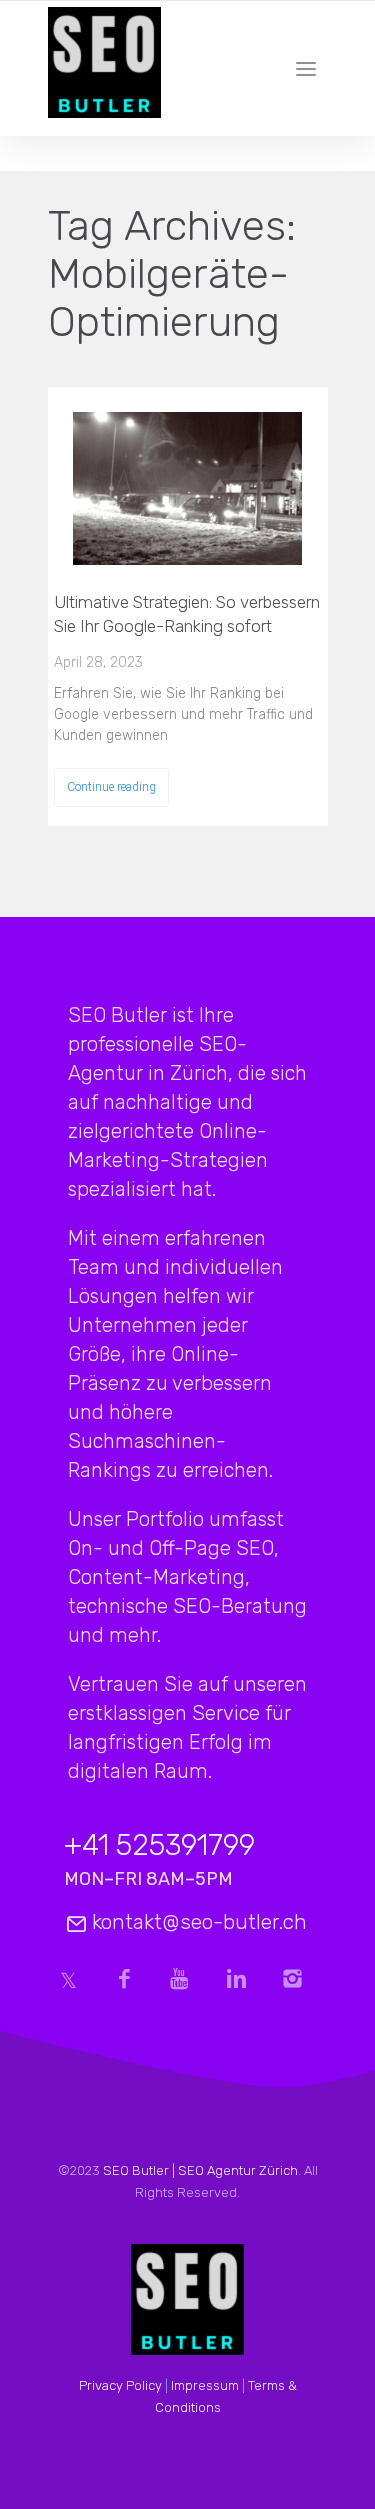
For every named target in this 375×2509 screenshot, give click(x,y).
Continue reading (111, 787)
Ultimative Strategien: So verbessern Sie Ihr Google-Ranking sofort (187, 614)
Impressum (205, 2385)
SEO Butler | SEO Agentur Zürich (200, 2170)
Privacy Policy (120, 2385)
